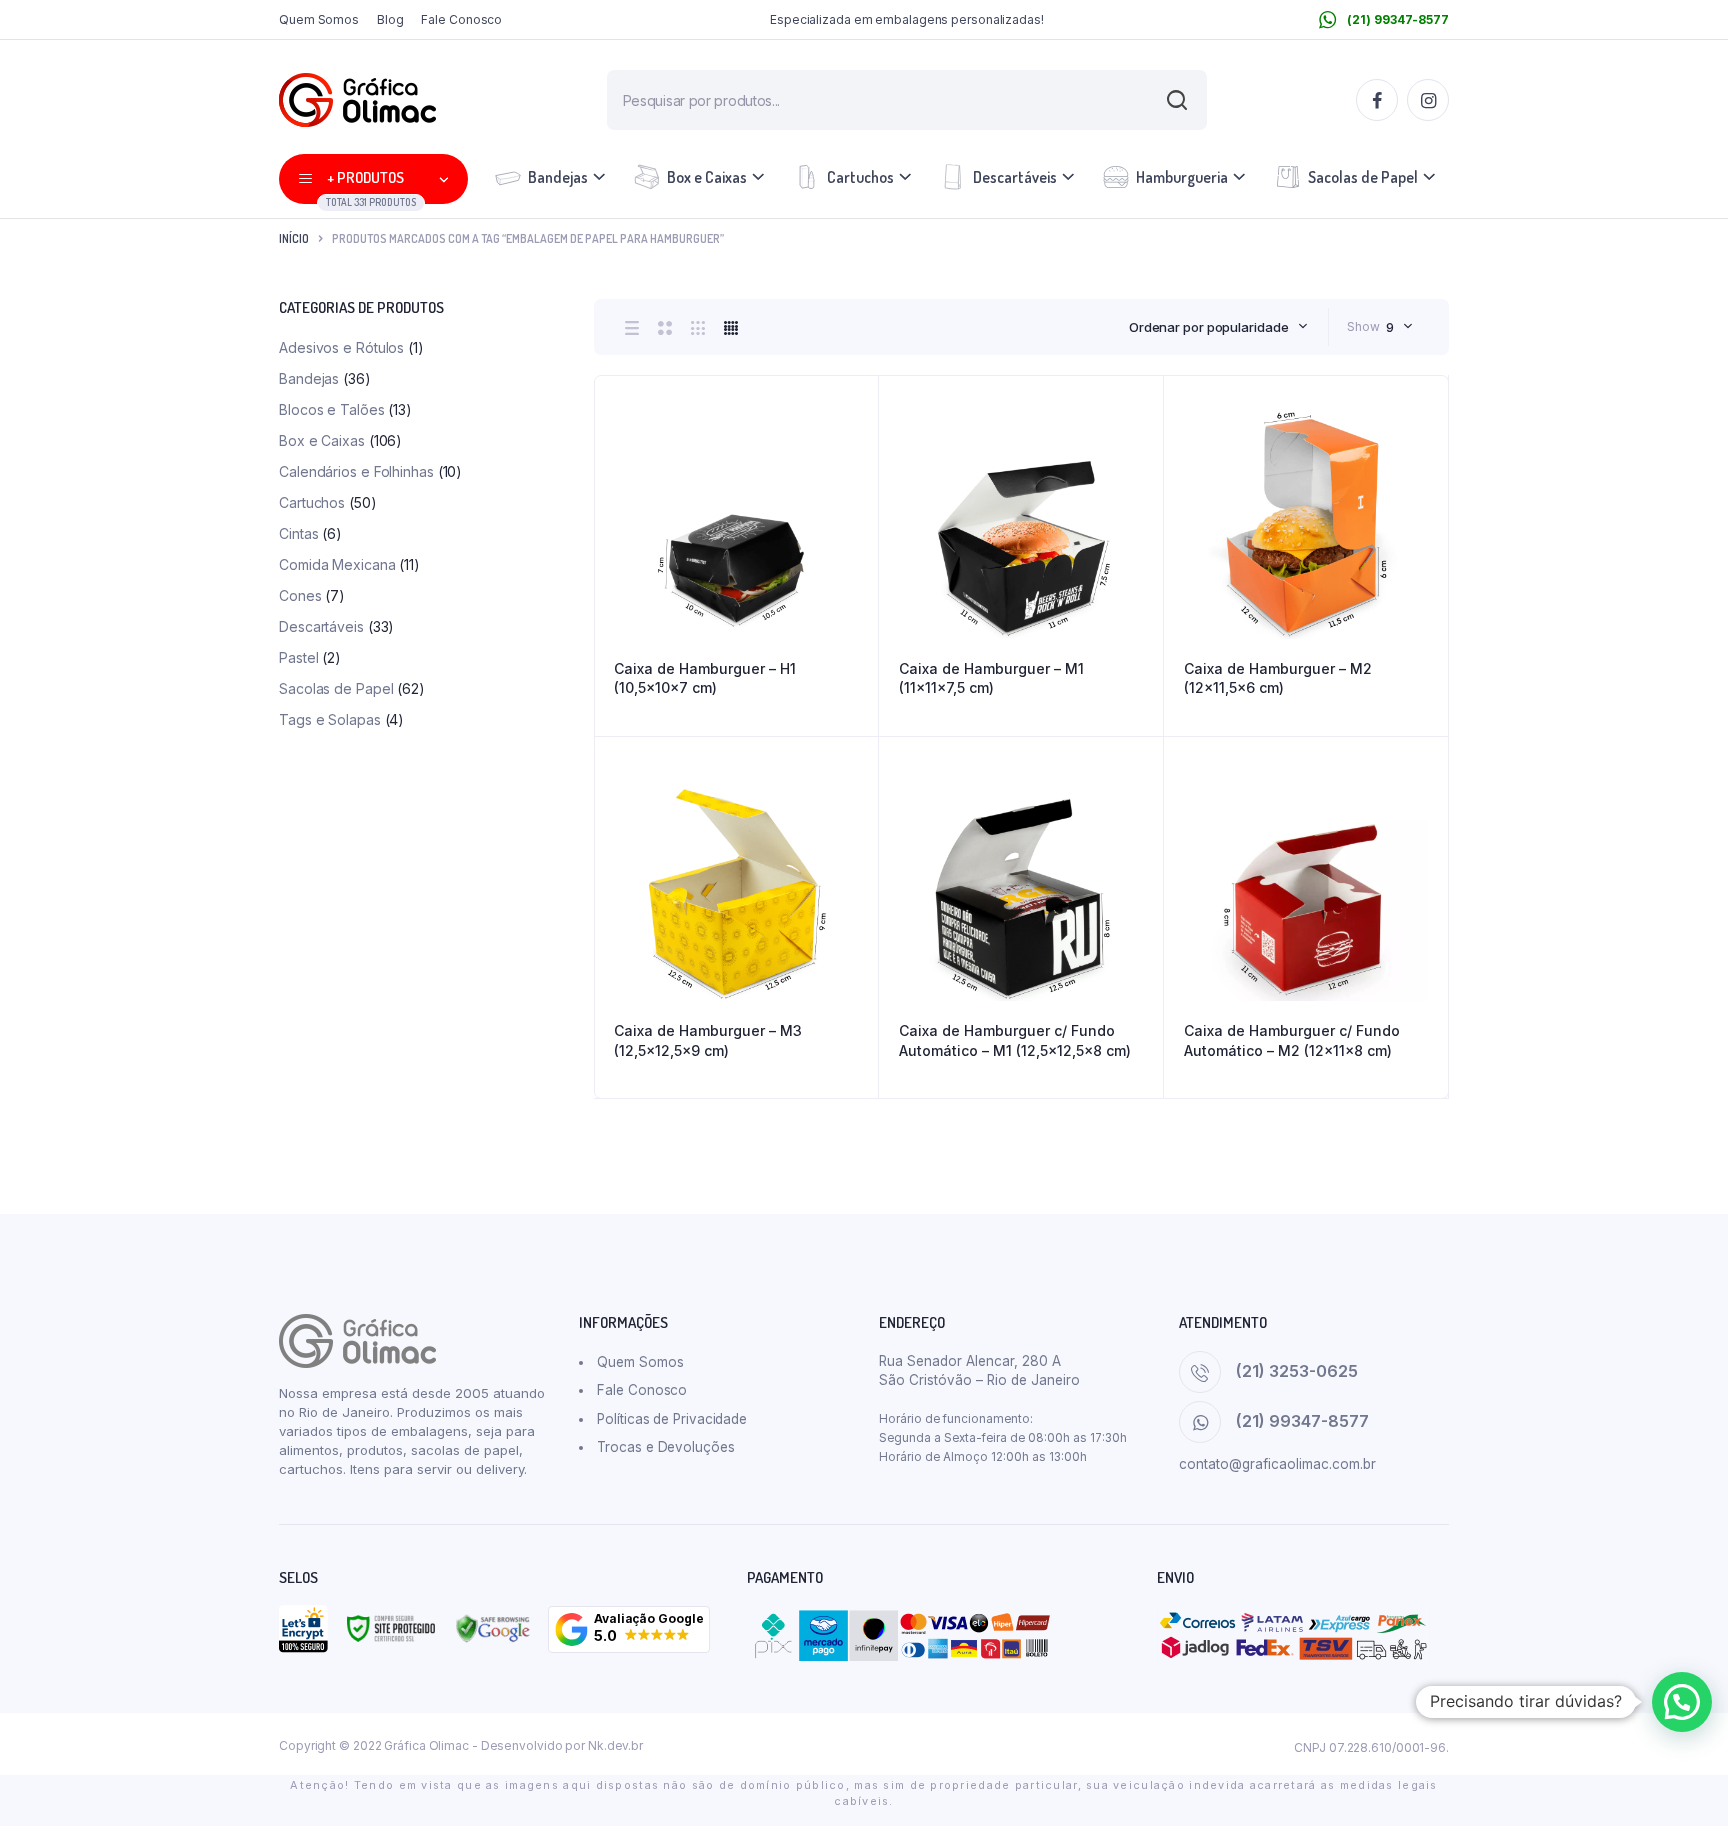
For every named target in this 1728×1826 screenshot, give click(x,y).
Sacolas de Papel (1363, 177)
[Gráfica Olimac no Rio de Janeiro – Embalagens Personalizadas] (357, 100)
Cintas (298, 533)
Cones (300, 595)
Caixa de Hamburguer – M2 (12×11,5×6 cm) (1278, 678)
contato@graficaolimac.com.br (1277, 1464)
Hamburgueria (1182, 177)
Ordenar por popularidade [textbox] (1209, 327)
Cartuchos (860, 177)
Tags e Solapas (330, 719)
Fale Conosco (461, 19)
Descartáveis (1015, 177)
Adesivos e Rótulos (341, 347)
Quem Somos (319, 19)
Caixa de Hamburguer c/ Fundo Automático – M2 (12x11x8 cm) (1292, 1040)
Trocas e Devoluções (665, 1447)
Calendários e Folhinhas (356, 471)
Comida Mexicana (337, 564)
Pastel (298, 657)
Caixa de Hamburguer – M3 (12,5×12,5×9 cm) (708, 1040)
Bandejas (558, 177)
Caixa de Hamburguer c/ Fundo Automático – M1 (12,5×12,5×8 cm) (1015, 1040)
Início (294, 238)
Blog (390, 19)
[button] (629, 1629)
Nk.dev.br (615, 1745)
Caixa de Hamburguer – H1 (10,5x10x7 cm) (705, 678)
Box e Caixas (707, 177)
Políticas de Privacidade (672, 1419)
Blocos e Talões (332, 409)
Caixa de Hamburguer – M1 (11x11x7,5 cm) (991, 678)
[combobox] (1218, 327)
